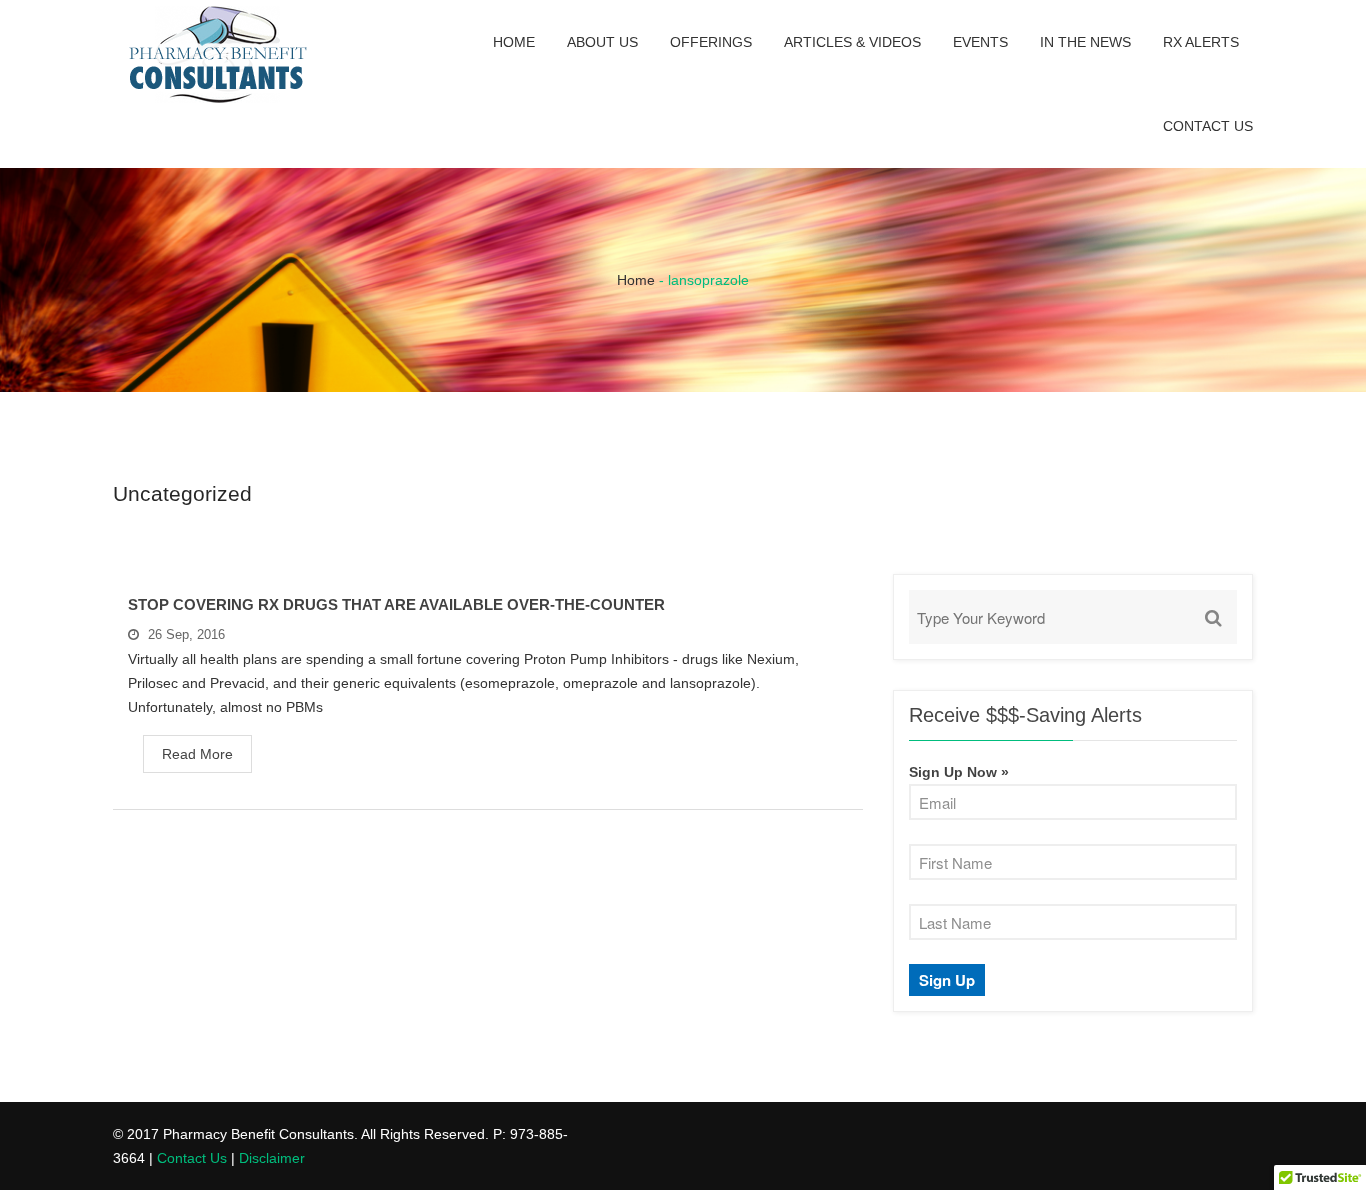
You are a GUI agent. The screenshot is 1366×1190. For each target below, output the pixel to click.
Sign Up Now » (959, 772)
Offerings (711, 42)
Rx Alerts (1201, 42)
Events (980, 42)
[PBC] (218, 58)
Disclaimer (272, 1158)
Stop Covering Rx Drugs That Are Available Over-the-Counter (396, 604)
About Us (602, 42)
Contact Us (1208, 126)
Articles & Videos (852, 42)
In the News (1085, 42)
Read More (197, 754)
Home (514, 42)
